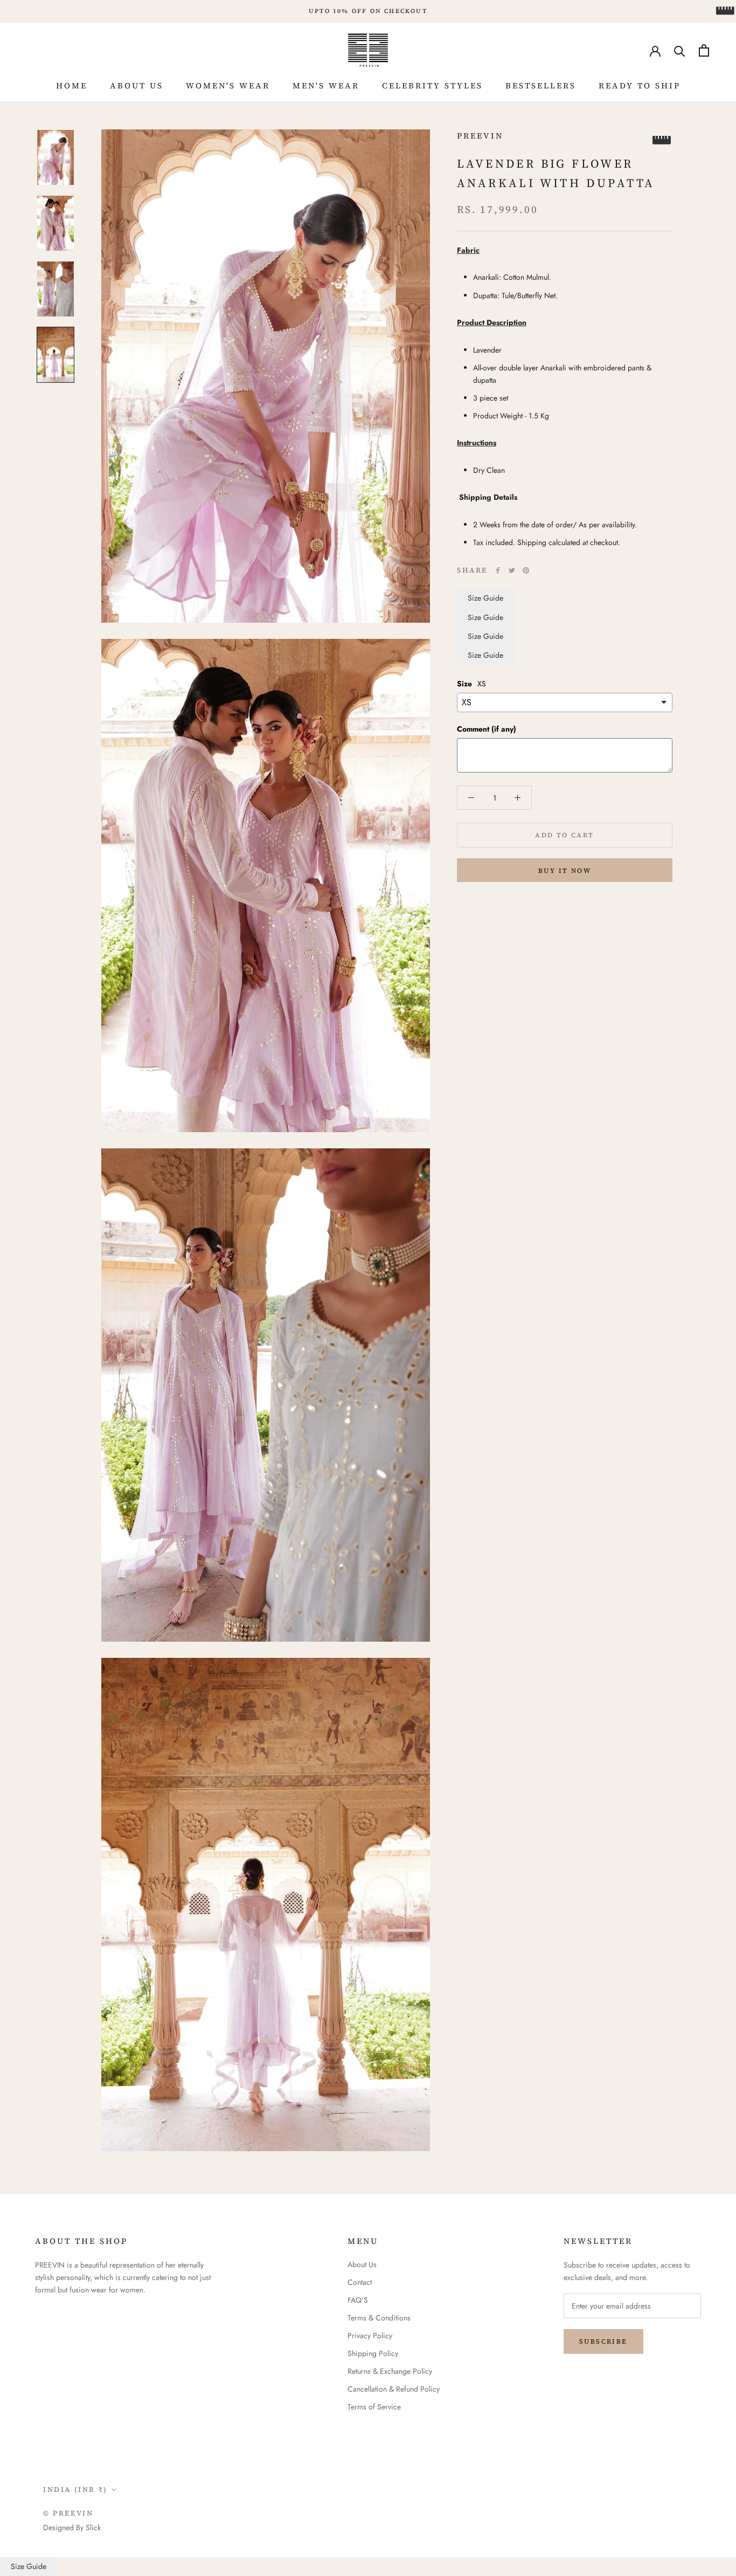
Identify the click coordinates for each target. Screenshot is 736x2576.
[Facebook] (498, 570)
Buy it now (565, 871)
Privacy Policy (370, 2336)
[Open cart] (704, 50)
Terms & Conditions (379, 2318)
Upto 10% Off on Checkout (368, 11)
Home (72, 85)
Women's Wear (228, 85)
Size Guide (485, 598)
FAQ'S (358, 2300)
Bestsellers (541, 85)
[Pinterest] (526, 570)
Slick (93, 2527)
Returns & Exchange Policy (390, 2371)
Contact (360, 2282)
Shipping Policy (373, 2353)
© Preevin (68, 2513)
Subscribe (603, 2341)
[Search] (680, 50)
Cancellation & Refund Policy (394, 2389)
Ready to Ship (640, 85)
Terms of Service (374, 2407)
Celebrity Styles (432, 85)
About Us (137, 85)
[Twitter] (512, 570)
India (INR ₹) (75, 2489)
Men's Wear (326, 85)
